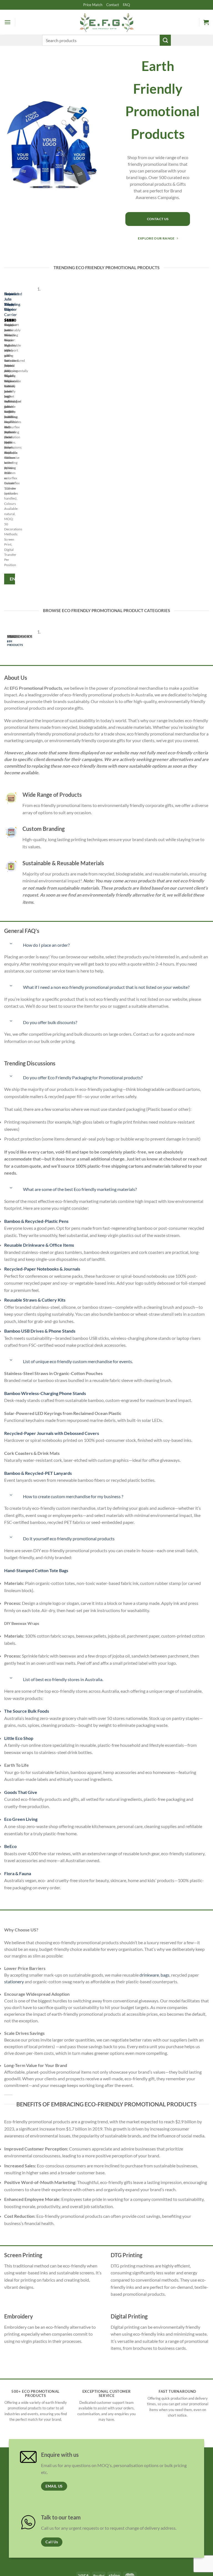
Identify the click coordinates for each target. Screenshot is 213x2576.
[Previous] (5, 437)
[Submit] (165, 40)
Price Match (93, 5)
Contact (113, 5)
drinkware (149, 1975)
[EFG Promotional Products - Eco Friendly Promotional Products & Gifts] (106, 22)
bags (165, 1975)
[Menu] (7, 22)
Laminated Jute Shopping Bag (13, 301)
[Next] (21, 437)
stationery (14, 1981)
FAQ (126, 5)
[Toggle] (11, 943)
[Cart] (206, 22)
